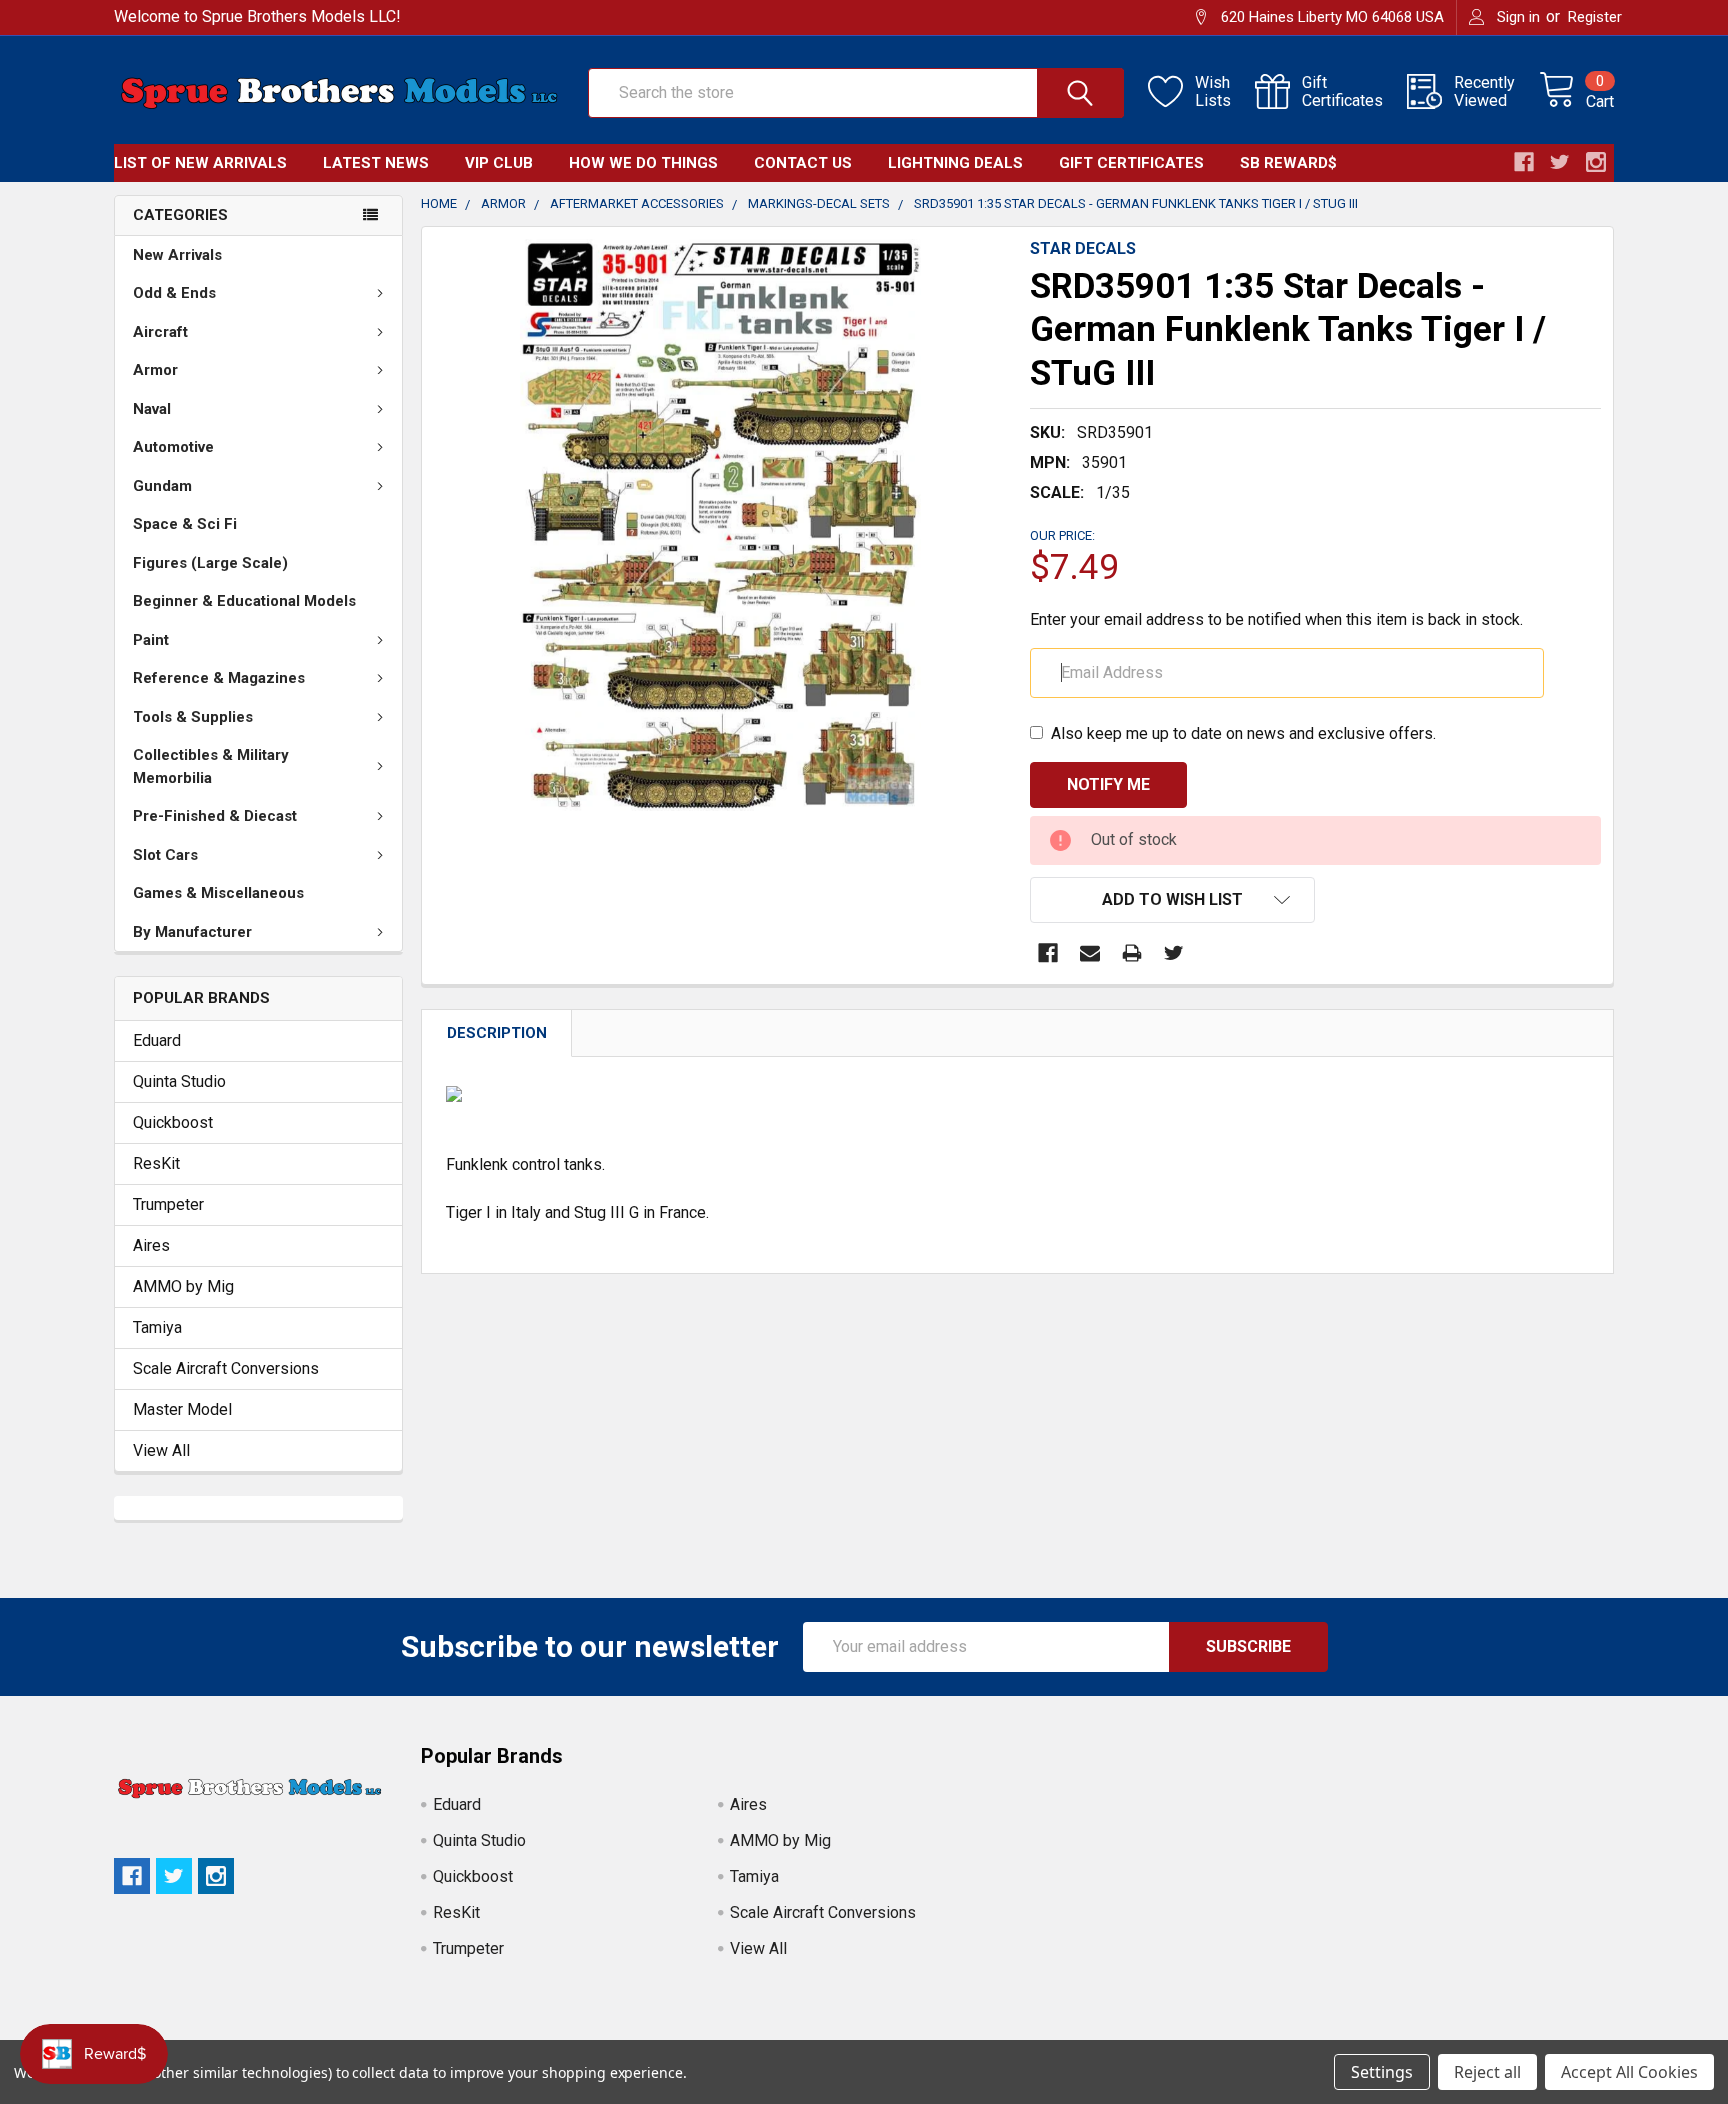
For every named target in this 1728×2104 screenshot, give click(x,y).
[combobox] (856, 93)
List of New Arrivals (200, 163)
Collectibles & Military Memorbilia (211, 766)
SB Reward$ (1288, 163)
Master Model (182, 1409)
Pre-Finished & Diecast (215, 816)
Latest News (376, 163)
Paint (151, 640)
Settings (1382, 2072)
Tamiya (157, 1327)
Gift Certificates (1131, 163)
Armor (155, 370)
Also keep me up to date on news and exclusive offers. (1243, 733)
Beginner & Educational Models (244, 601)
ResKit (156, 1163)
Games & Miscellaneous (218, 893)
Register (1595, 17)
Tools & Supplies (193, 717)
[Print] (1132, 953)
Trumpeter (168, 1204)
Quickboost (173, 1122)
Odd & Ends (174, 293)
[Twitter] (1174, 953)
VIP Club (499, 163)
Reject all (1487, 2072)
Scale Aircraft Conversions (226, 1368)
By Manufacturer (192, 932)
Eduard (157, 1040)
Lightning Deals (955, 163)
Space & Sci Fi (185, 524)
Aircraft (160, 332)
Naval (152, 409)
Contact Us (803, 163)
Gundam (162, 486)
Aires (151, 1245)
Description (497, 1033)
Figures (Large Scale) (210, 563)
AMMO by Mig (183, 1286)
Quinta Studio (179, 1081)
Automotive (173, 447)
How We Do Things (643, 163)
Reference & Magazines (219, 678)
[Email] (1090, 953)
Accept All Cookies (1629, 2072)
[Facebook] (1048, 953)
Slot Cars (165, 855)
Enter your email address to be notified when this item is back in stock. (1276, 619)
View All (161, 1450)
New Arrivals (177, 255)
